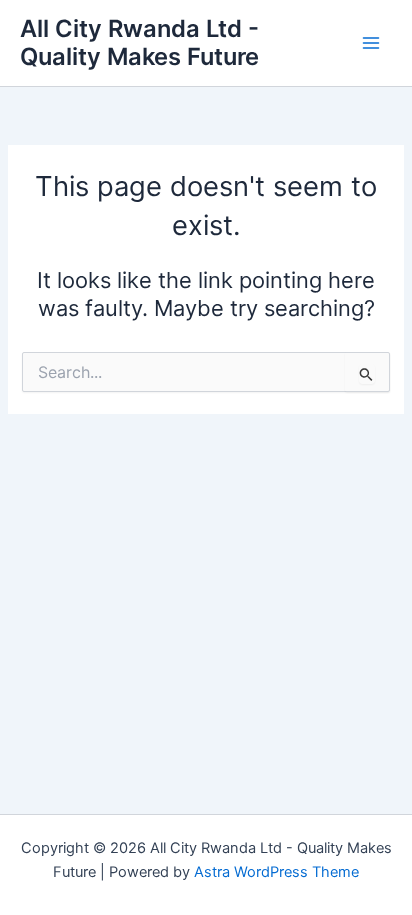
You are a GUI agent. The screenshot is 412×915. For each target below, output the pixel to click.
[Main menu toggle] (371, 43)
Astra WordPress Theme (276, 872)
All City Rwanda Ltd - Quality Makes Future (139, 42)
